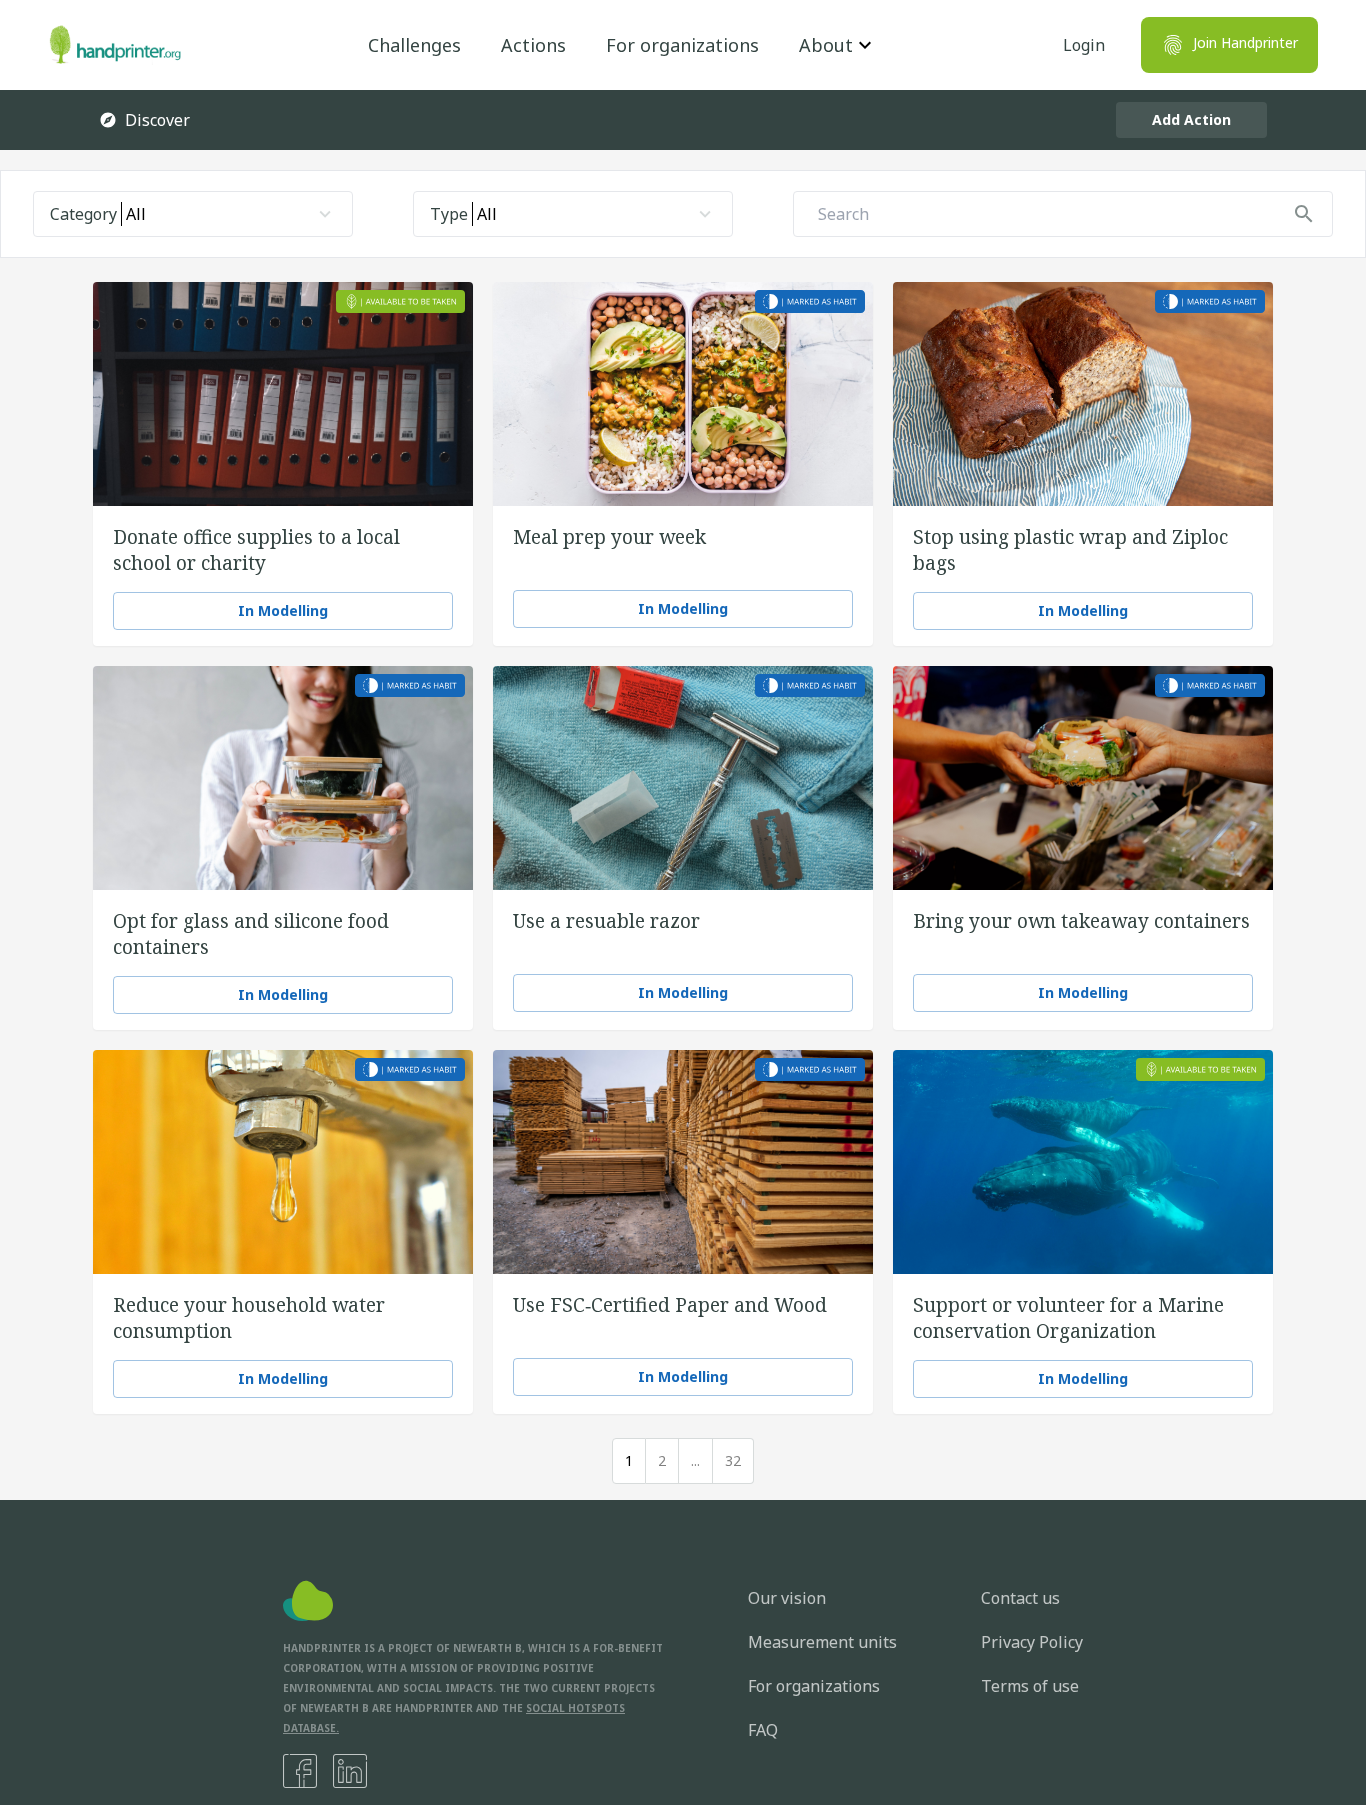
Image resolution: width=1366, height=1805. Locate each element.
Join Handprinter (1245, 42)
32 (733, 1460)
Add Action (1191, 119)
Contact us (1020, 1598)
